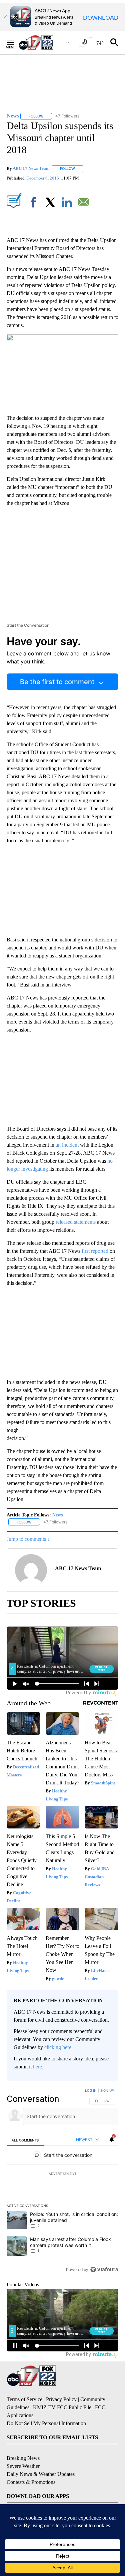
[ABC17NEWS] (43, 42)
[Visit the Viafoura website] (104, 2269)
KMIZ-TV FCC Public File (62, 2407)
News (57, 1515)
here (37, 2067)
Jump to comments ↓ (28, 1539)
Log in (91, 2090)
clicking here (58, 2047)
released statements (76, 1222)
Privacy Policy (61, 2399)
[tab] (25, 2140)
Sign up (107, 2090)
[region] (62, 2182)
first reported (95, 1251)
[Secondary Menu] (15, 42)
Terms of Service (24, 2399)
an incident (67, 1145)
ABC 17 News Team (31, 168)
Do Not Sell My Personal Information (46, 2423)
